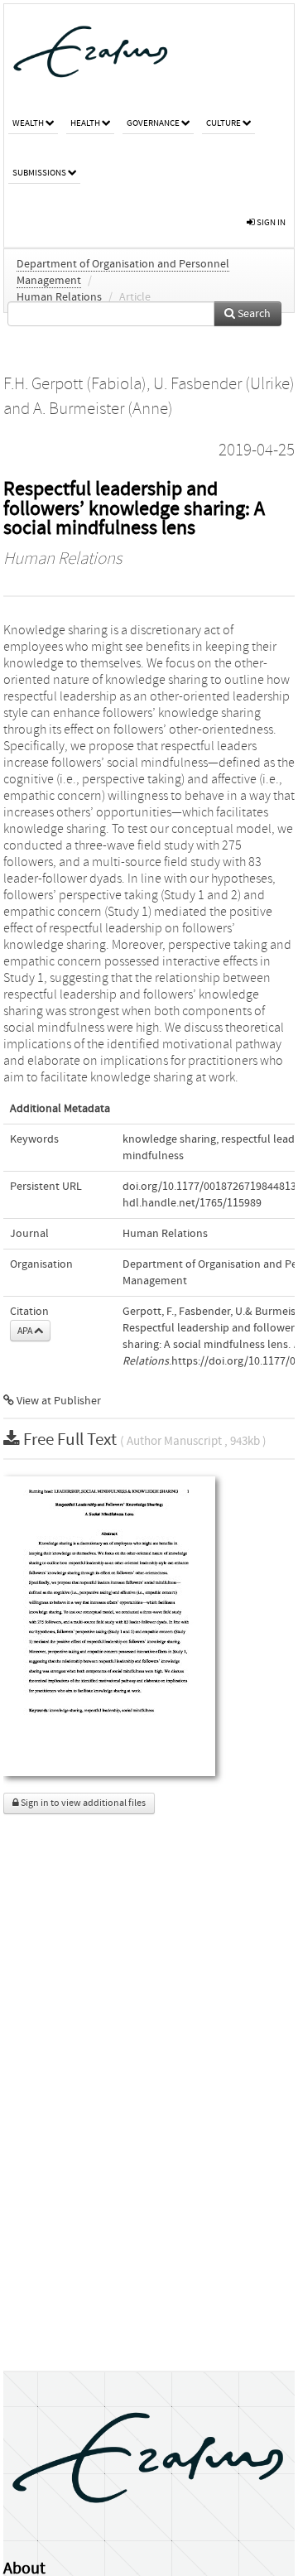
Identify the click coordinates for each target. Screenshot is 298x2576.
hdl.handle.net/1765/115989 (192, 1203)
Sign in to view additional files (82, 1803)
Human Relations (59, 297)
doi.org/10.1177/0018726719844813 (209, 1187)
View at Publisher (58, 1401)
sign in (270, 222)
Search (253, 314)
